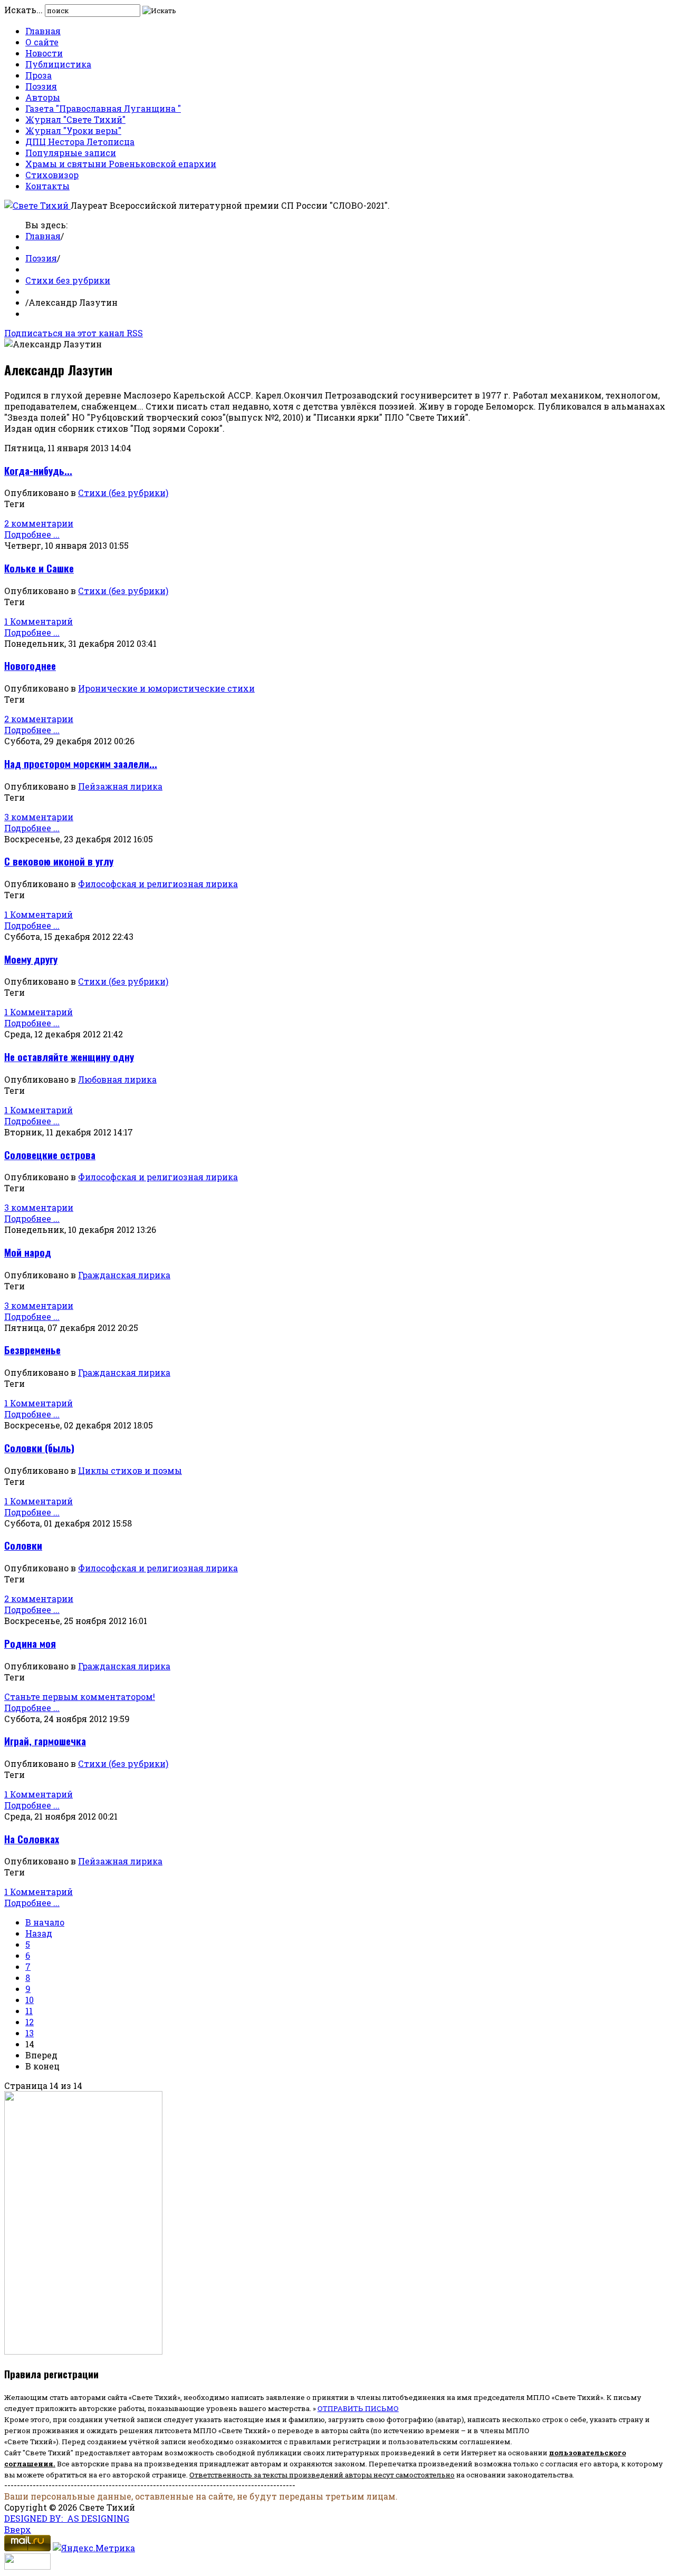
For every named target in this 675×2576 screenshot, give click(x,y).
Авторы (43, 97)
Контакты (47, 186)
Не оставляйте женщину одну (69, 1057)
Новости (44, 53)
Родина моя (30, 1643)
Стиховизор (52, 175)
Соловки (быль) (39, 1448)
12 (30, 2022)
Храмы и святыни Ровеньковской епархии (121, 164)
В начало (45, 1922)
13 (30, 2033)
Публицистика (58, 64)
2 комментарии (39, 523)
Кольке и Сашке (39, 568)
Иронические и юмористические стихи (166, 688)
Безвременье (32, 1350)
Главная (43, 31)
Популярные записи (71, 153)
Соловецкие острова (50, 1155)
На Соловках (32, 1839)
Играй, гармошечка (45, 1741)
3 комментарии (39, 817)
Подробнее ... (32, 534)
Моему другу (31, 959)
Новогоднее (30, 665)
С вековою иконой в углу (59, 861)
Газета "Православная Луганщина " (103, 108)
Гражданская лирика (124, 1275)
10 (30, 2000)
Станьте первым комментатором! (80, 1697)
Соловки (23, 1545)
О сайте (42, 42)
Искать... (23, 10)
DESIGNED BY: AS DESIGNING (67, 2518)
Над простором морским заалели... (81, 764)
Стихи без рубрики (68, 280)
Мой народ (28, 1252)
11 (29, 2011)
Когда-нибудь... (38, 470)
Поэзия (41, 86)
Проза (38, 75)
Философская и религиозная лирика (158, 884)
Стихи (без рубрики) (123, 493)
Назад (39, 1933)
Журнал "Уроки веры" (73, 130)
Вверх (18, 2529)
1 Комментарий (38, 621)
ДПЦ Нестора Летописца (80, 142)
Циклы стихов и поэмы (130, 1470)
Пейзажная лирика (120, 786)
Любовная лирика (117, 1079)
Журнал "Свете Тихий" (75, 119)
